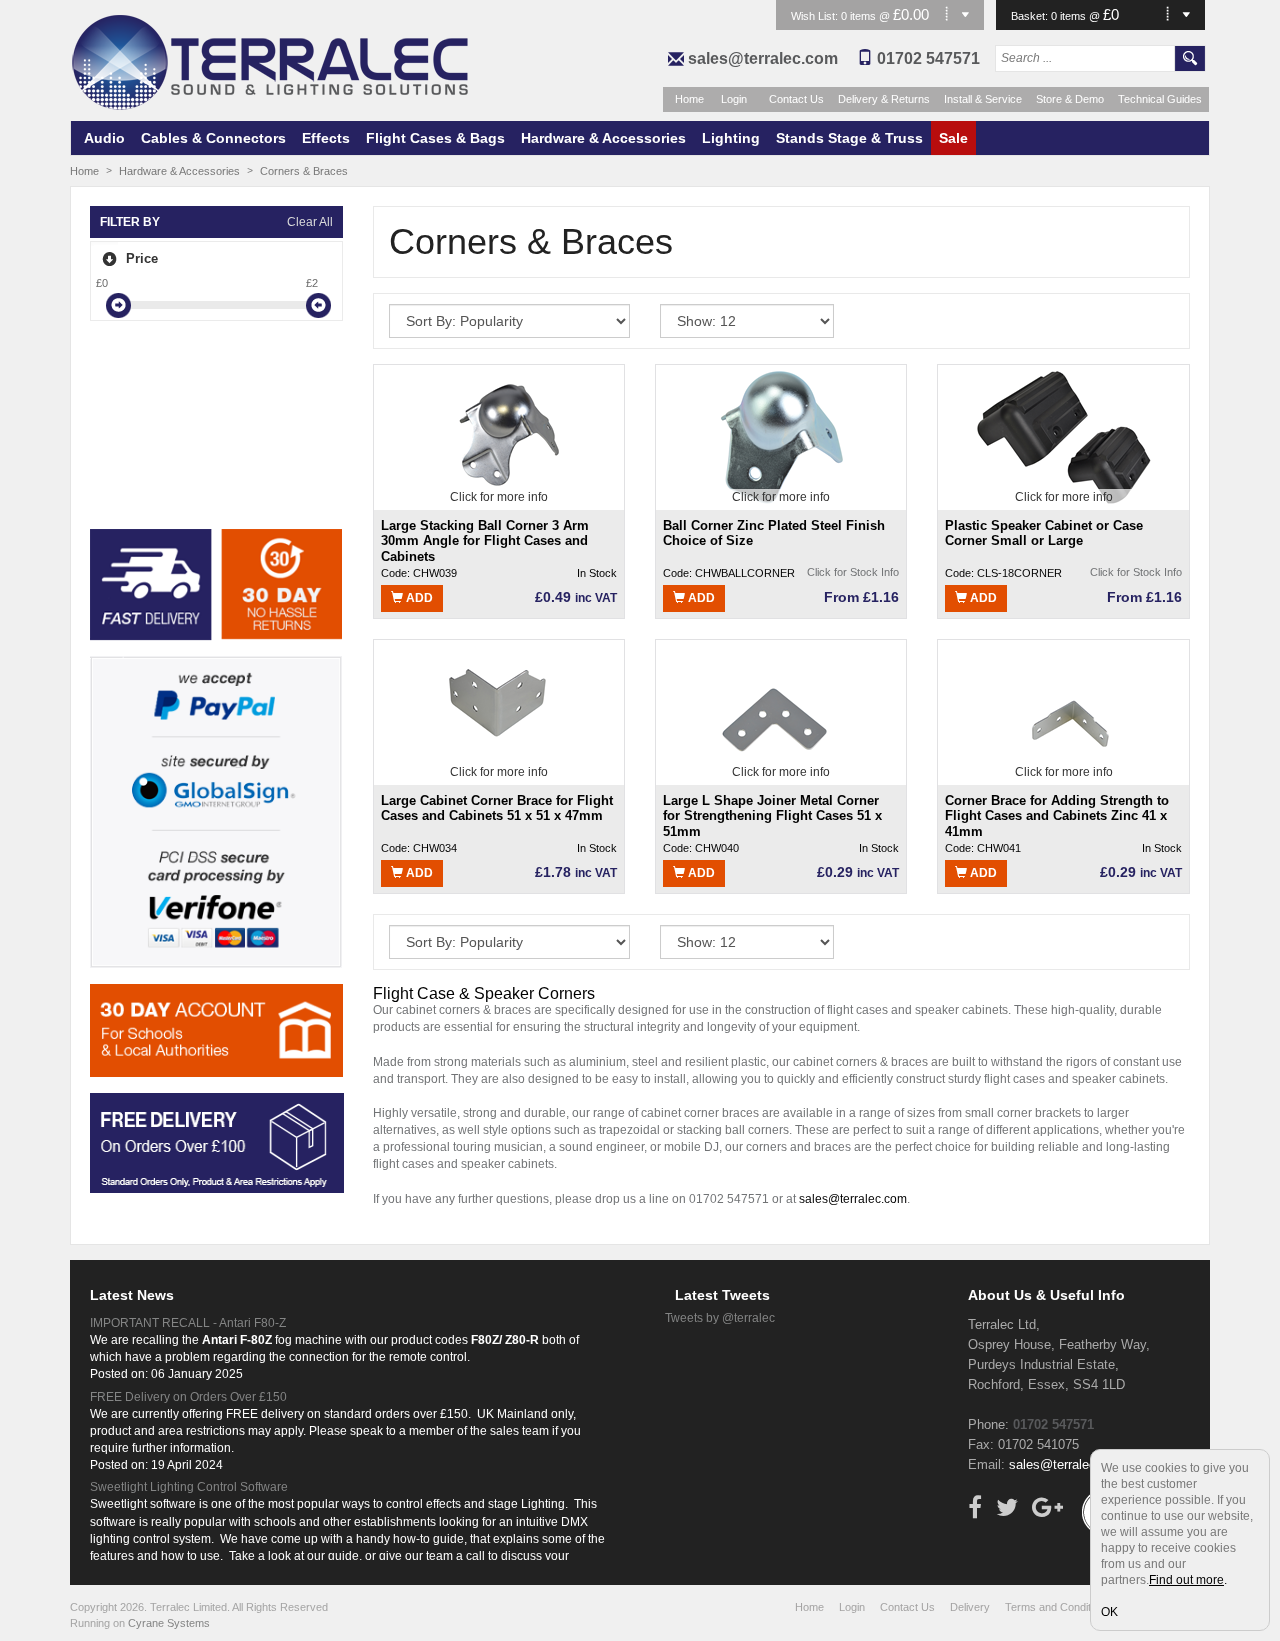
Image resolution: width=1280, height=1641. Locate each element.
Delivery (970, 1607)
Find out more (1186, 1580)
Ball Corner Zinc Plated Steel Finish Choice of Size (774, 533)
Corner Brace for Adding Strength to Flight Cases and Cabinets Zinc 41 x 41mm (1057, 815)
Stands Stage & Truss (849, 138)
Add (418, 598)
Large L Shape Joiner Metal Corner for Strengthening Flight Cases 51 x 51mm (772, 815)
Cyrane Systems (169, 1623)
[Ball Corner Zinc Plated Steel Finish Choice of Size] (781, 436)
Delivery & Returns (884, 99)
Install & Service (983, 99)
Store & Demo (1070, 99)
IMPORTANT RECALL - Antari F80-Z (188, 1323)
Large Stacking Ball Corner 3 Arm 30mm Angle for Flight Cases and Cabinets (485, 540)
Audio (104, 138)
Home (689, 99)
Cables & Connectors (213, 138)
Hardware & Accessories (603, 138)
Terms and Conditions (1058, 1607)
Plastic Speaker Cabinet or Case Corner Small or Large (1044, 533)
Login (734, 99)
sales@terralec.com (763, 58)
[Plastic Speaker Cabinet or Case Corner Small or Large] (1063, 436)
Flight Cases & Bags (435, 138)
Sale (953, 138)
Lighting (731, 138)
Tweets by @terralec (720, 1318)
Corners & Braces (304, 171)
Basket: (1031, 16)
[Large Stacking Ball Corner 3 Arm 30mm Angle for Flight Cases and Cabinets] (499, 436)
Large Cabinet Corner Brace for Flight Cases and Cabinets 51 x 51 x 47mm (497, 808)
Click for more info (499, 497)
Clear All (310, 222)
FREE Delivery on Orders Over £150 (188, 1397)
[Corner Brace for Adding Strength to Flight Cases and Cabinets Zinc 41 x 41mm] (1064, 711)
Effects (326, 138)
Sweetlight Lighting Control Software (189, 1487)
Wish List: (816, 16)
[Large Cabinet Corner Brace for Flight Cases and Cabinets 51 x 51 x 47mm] (499, 711)
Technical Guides (1160, 99)
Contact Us (796, 99)
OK (1109, 1612)
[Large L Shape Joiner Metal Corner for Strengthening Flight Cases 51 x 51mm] (781, 711)
